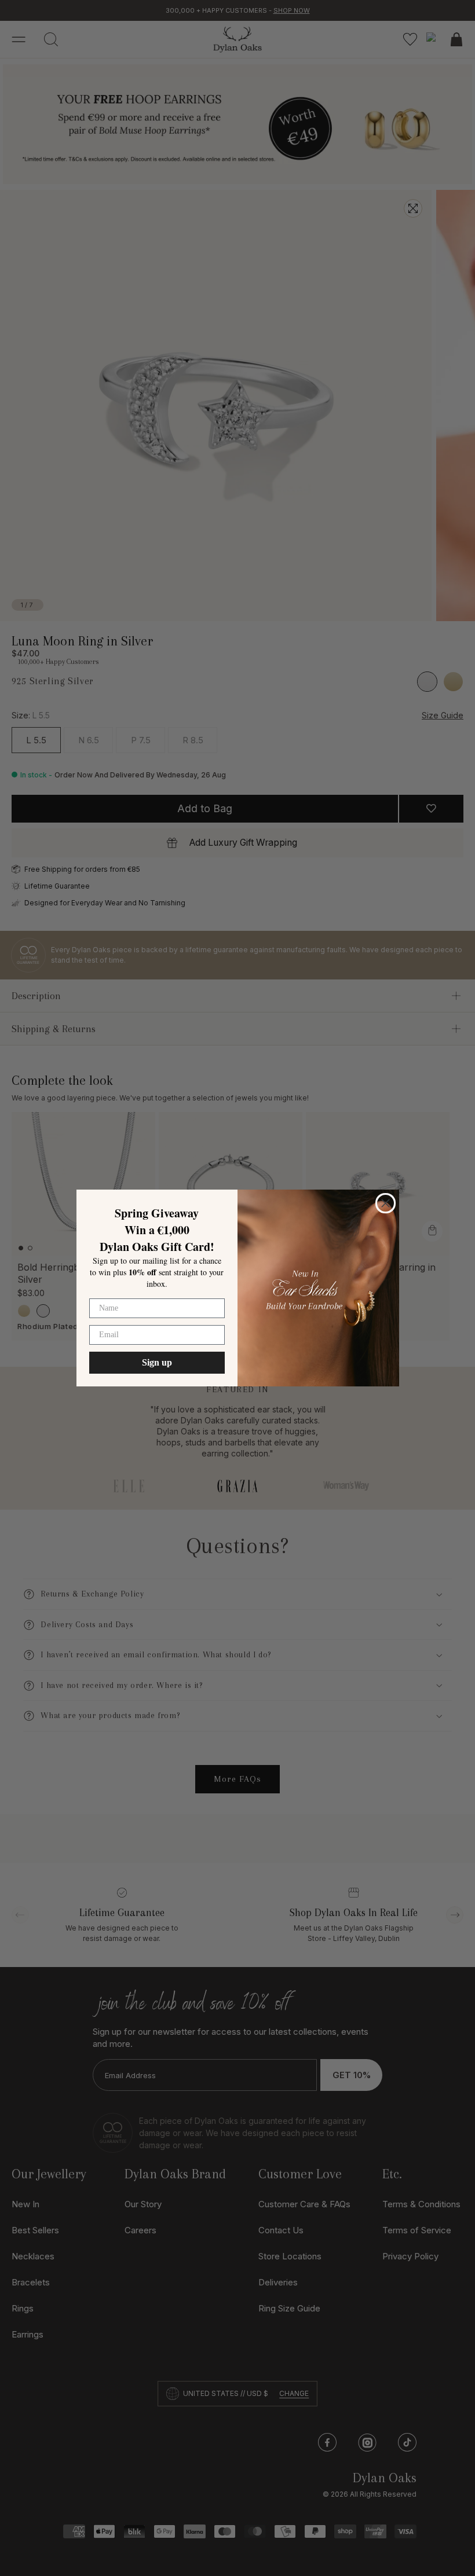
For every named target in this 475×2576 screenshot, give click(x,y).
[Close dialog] (386, 1203)
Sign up (157, 1362)
